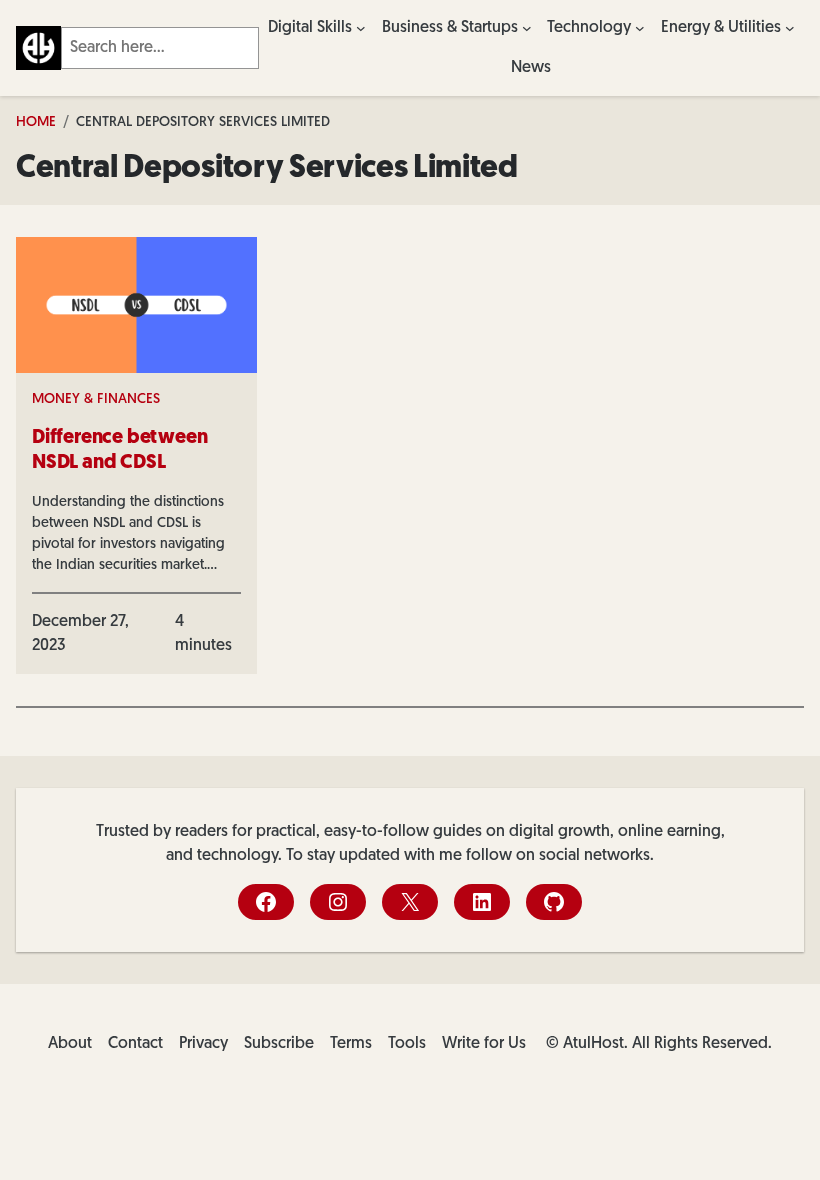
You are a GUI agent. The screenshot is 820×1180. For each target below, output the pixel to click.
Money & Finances (96, 399)
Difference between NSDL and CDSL (119, 450)
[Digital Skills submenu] (361, 28)
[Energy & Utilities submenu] (790, 28)
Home (36, 122)
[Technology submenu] (640, 28)
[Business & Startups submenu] (527, 28)
